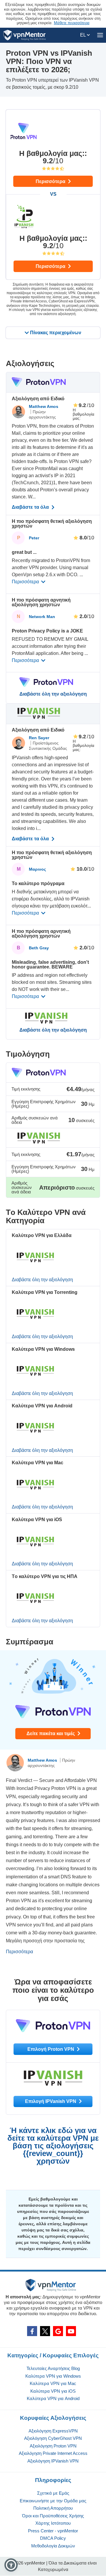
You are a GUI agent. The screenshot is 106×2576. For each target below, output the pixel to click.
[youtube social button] (71, 2331)
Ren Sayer (39, 738)
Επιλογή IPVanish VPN (51, 2101)
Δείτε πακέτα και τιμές (51, 1733)
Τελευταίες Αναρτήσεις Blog (53, 2368)
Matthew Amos (44, 406)
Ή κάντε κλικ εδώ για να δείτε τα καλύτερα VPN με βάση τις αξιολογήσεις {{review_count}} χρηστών (53, 2146)
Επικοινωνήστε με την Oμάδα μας (53, 2501)
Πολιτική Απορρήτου (53, 2508)
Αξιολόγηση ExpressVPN (53, 2431)
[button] (11, 2565)
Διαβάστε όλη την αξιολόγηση (53, 694)
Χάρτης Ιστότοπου (53, 2523)
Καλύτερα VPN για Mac (53, 2383)
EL (83, 35)
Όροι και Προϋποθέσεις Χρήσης (53, 2516)
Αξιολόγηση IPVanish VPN (53, 2461)
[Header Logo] (25, 35)
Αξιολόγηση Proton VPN (53, 2446)
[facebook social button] (32, 2331)
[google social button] (58, 2331)
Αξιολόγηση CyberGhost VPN (53, 2438)
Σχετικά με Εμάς (53, 2493)
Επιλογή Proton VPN (51, 2049)
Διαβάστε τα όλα (31, 507)
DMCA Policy (53, 2538)
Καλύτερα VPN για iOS (53, 2391)
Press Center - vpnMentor (53, 2531)
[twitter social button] (45, 2331)
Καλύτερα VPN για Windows (53, 2376)
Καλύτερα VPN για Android (53, 2398)
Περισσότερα (51, 181)
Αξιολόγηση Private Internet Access (53, 2453)
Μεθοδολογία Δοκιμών (53, 2546)
